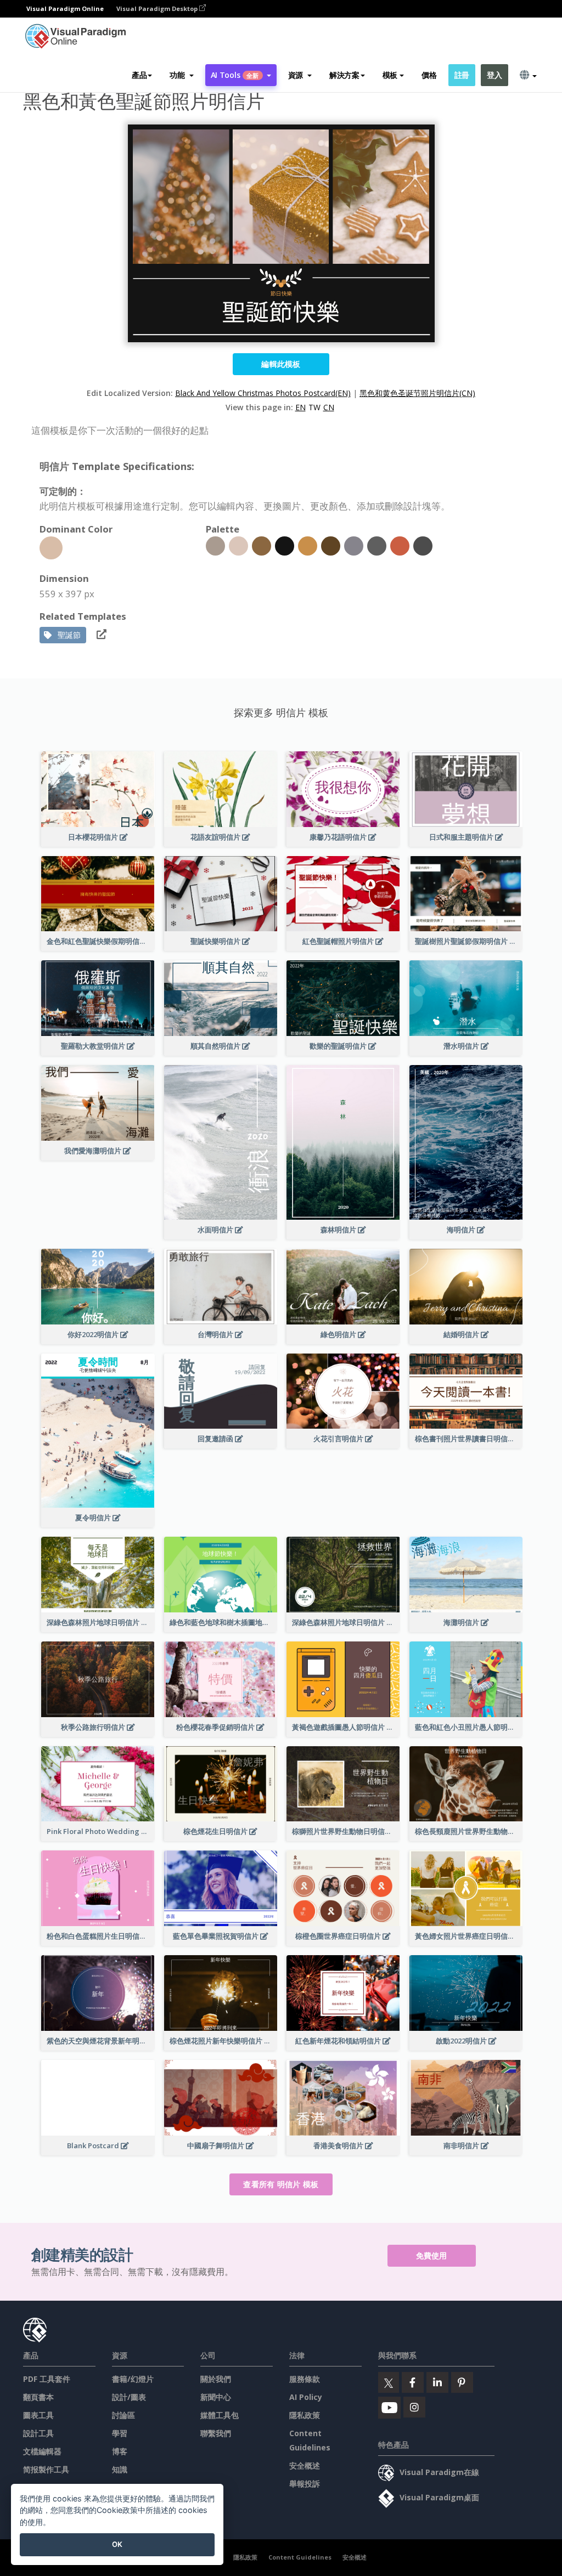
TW (314, 407)
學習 (120, 2433)
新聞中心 (216, 2397)
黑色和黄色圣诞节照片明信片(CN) (417, 393)
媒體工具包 (220, 2415)
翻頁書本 (38, 2397)
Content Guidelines (300, 2557)
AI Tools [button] (235, 75)
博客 (120, 2451)
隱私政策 (305, 2415)
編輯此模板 (281, 364)
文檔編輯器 (42, 2451)
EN (300, 407)
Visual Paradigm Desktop (158, 9)
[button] (181, 75)
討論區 (123, 2415)
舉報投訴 (305, 2484)
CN (329, 407)
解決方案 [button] (344, 75)
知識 (120, 2469)
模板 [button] (390, 75)
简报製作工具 (46, 2469)
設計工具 (38, 2433)
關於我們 (216, 2379)
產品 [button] (139, 75)
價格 (429, 75)
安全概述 (305, 2465)
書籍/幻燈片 (133, 2379)
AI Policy (306, 2397)
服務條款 (305, 2379)
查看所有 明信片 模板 (281, 2184)
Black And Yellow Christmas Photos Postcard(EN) (263, 393)
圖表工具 (38, 2415)
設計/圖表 (129, 2397)
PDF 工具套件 (47, 2379)
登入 (494, 75)
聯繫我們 (216, 2433)
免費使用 (432, 2255)
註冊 (462, 75)
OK (117, 2544)
